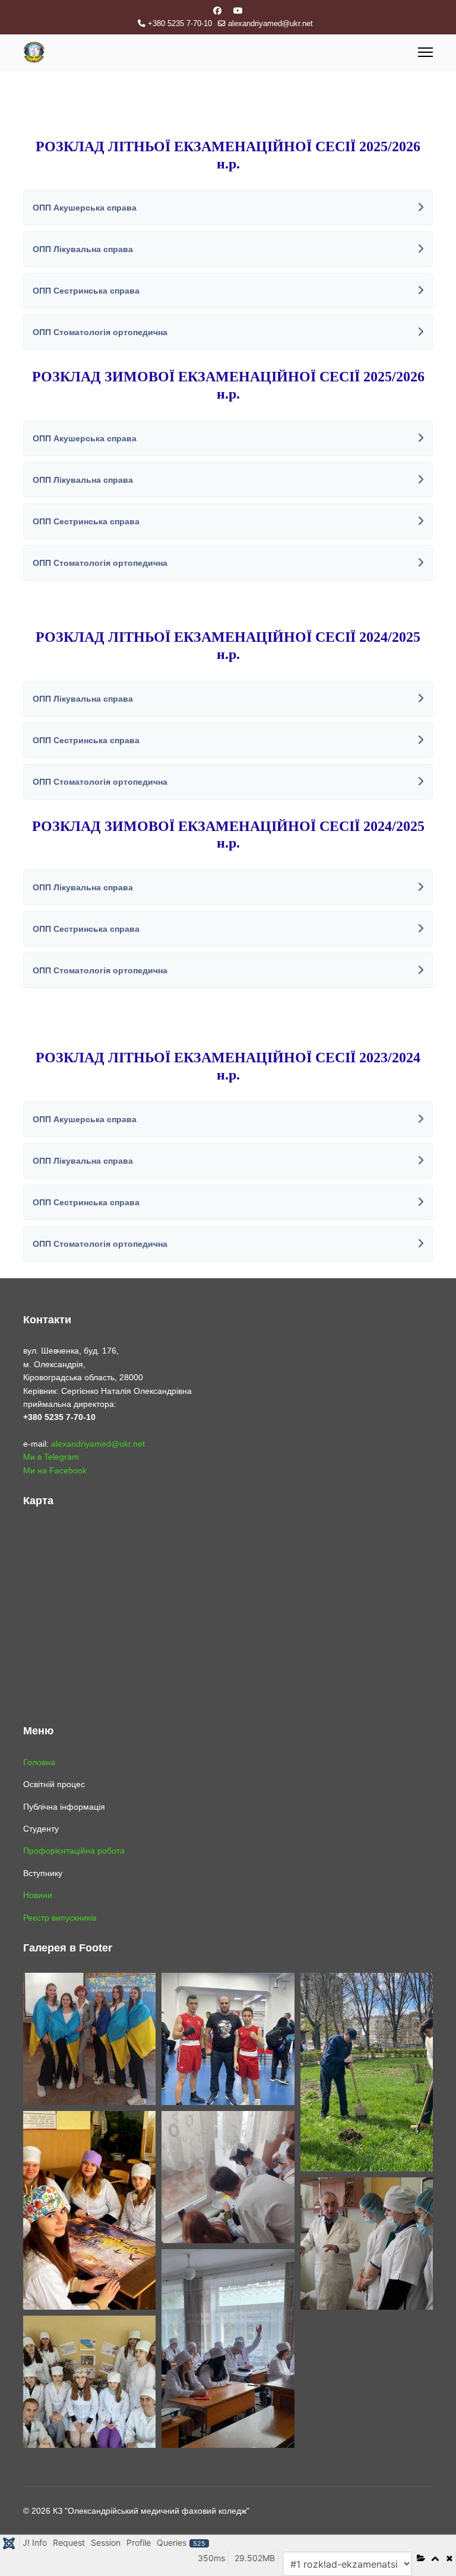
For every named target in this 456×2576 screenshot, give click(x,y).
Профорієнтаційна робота (74, 1851)
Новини (38, 1895)
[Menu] (425, 52)
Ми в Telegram (51, 1457)
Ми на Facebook (55, 1470)
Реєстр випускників (60, 1918)
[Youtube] (238, 11)
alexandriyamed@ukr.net (270, 24)
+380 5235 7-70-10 (180, 24)
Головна (39, 1762)
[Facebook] (217, 11)
